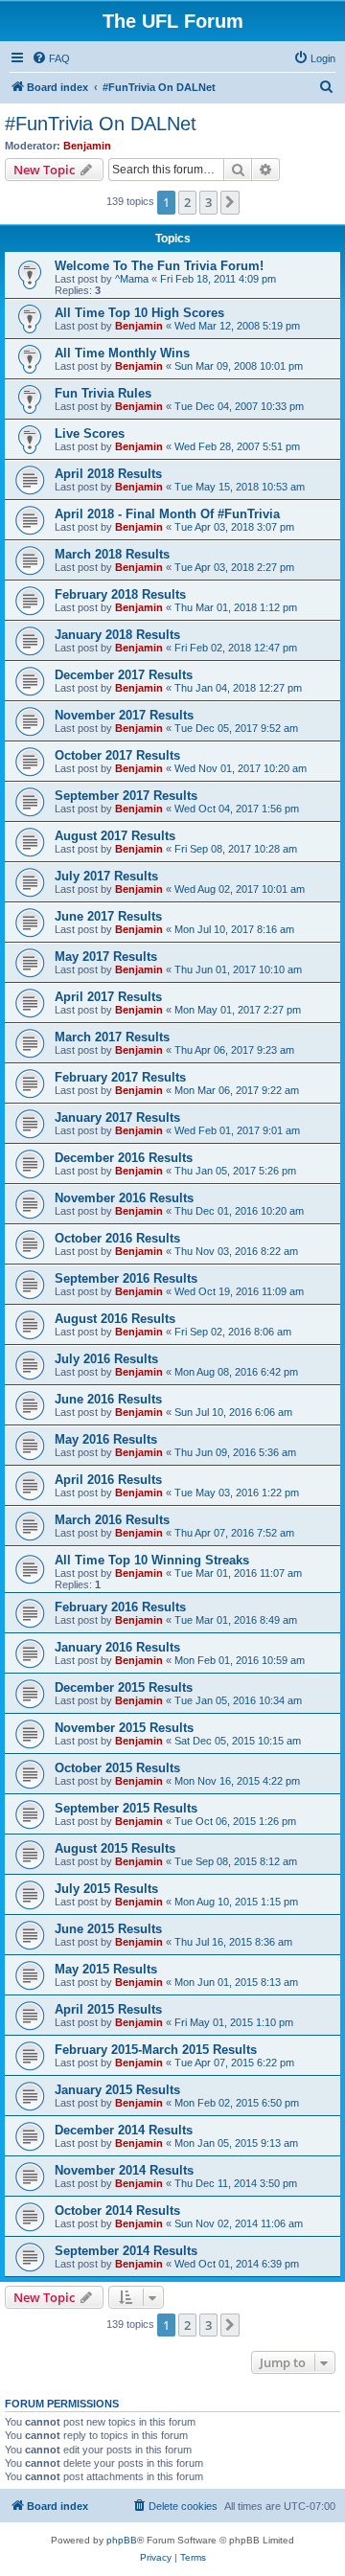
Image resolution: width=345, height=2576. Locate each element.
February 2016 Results (120, 1607)
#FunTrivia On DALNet (101, 124)
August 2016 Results (115, 1319)
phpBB (122, 2540)
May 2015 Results (106, 1969)
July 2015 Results (106, 1889)
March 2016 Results (112, 1520)
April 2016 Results (108, 1480)
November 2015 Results (124, 1728)
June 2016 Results (108, 1399)
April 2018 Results (108, 474)
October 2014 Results (117, 2211)
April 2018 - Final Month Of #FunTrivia (167, 514)
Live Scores (90, 433)
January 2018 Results (117, 635)
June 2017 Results (108, 916)
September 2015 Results (126, 1808)
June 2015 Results (108, 1929)
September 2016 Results (126, 1278)
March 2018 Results (112, 554)
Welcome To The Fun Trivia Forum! (159, 266)
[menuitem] (51, 58)
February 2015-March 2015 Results (156, 2050)
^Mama (132, 279)
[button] (230, 202)
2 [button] (187, 202)
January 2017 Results (117, 1117)
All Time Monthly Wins (122, 353)
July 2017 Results (106, 876)
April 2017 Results (108, 997)
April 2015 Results (108, 2009)
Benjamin (87, 146)
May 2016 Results (106, 1439)
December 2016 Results (124, 1158)
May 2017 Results (106, 957)
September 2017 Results (126, 796)
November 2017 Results (124, 715)
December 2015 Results (124, 1687)
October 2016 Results (117, 1238)
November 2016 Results (124, 1198)
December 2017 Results (124, 675)
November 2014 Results (124, 2170)
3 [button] (208, 202)
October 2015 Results (117, 1768)
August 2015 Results (115, 1848)
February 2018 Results (120, 594)
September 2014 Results (126, 2251)
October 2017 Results (117, 755)
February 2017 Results (120, 1077)
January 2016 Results (117, 1647)
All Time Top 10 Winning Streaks (152, 1560)
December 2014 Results (124, 2130)
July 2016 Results (106, 1359)
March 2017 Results (112, 1037)
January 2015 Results (117, 2090)
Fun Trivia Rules (103, 393)
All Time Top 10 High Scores (139, 313)
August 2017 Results (115, 836)
